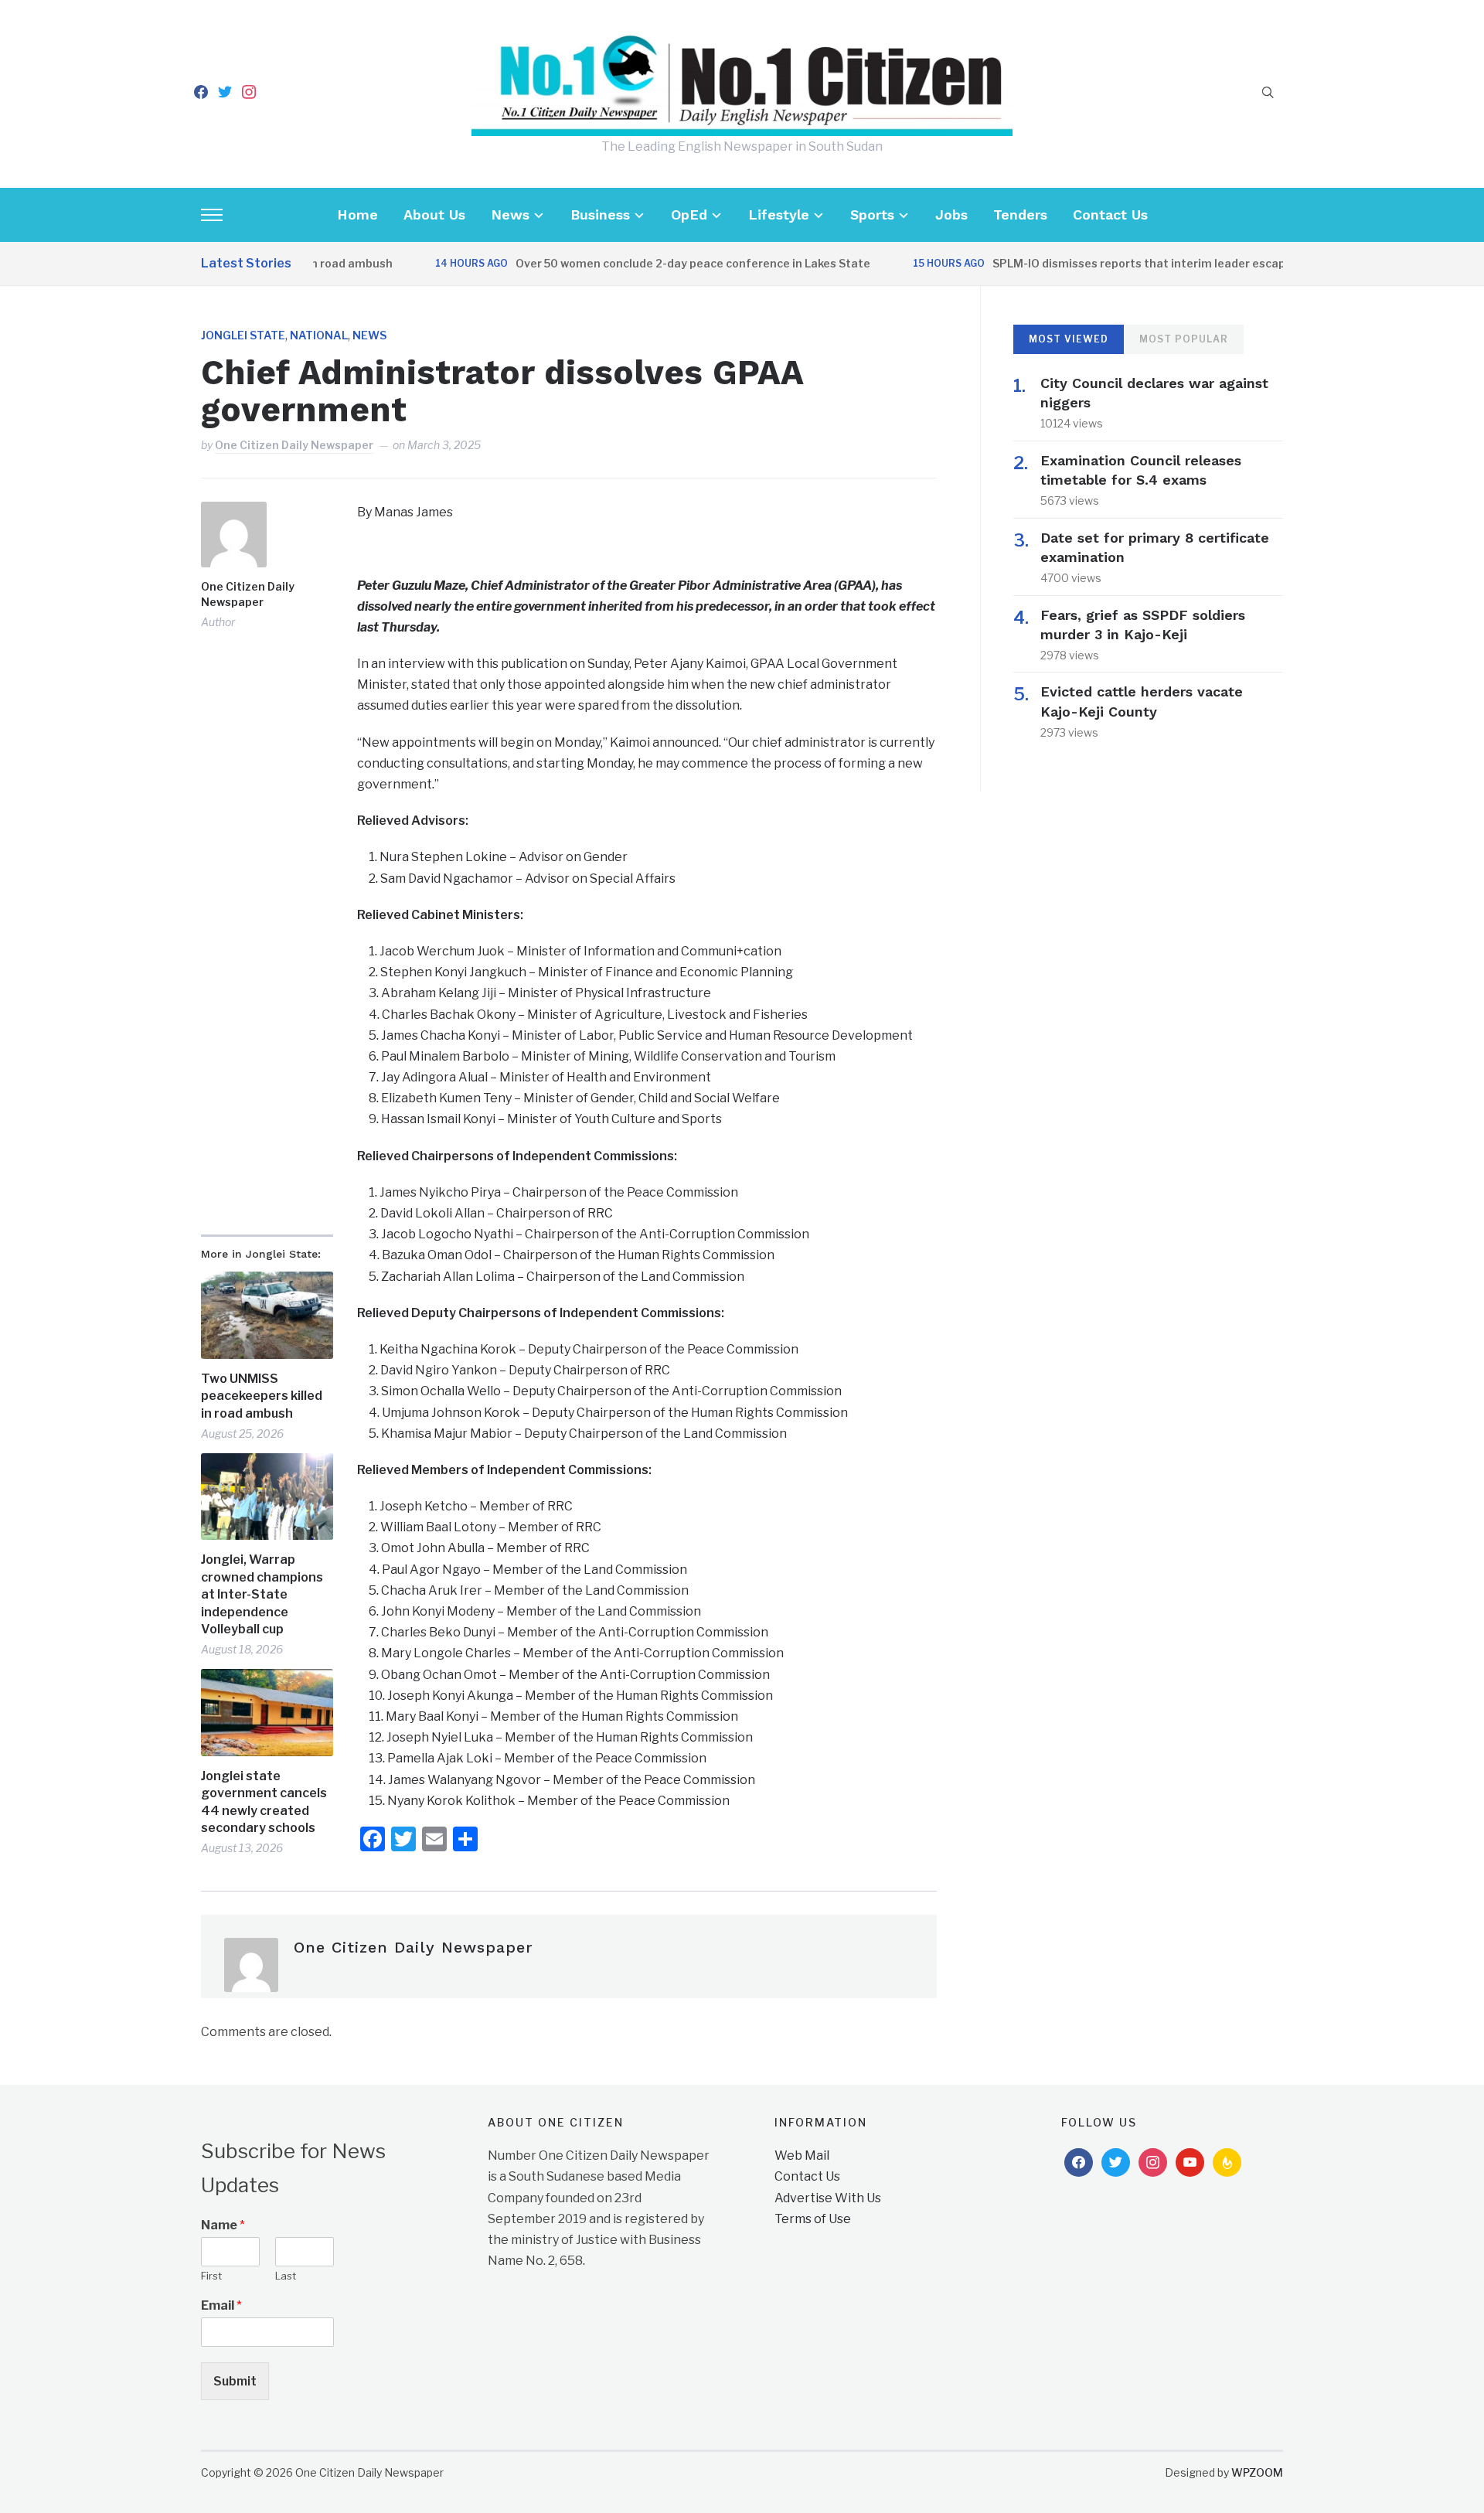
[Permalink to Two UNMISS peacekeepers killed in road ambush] (267, 1315)
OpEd (689, 215)
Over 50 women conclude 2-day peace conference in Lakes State (650, 263)
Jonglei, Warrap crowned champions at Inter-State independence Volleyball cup (262, 1594)
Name (223, 2225)
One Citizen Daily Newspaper (294, 445)
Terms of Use (813, 2219)
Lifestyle (779, 215)
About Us (434, 215)
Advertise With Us (828, 2198)
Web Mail (802, 2155)
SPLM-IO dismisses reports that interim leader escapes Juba (1117, 263)
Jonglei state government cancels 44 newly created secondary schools (264, 1802)
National (319, 335)
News (510, 215)
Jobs (951, 215)
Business (600, 215)
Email (221, 2305)
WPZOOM (1257, 2472)
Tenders (1020, 215)
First (211, 2276)
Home (357, 215)
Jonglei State (243, 335)
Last (286, 2276)
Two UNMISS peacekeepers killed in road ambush (262, 1396)
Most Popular (1184, 339)
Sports (872, 215)
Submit (235, 2381)
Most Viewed (1069, 339)
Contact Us (1110, 215)
